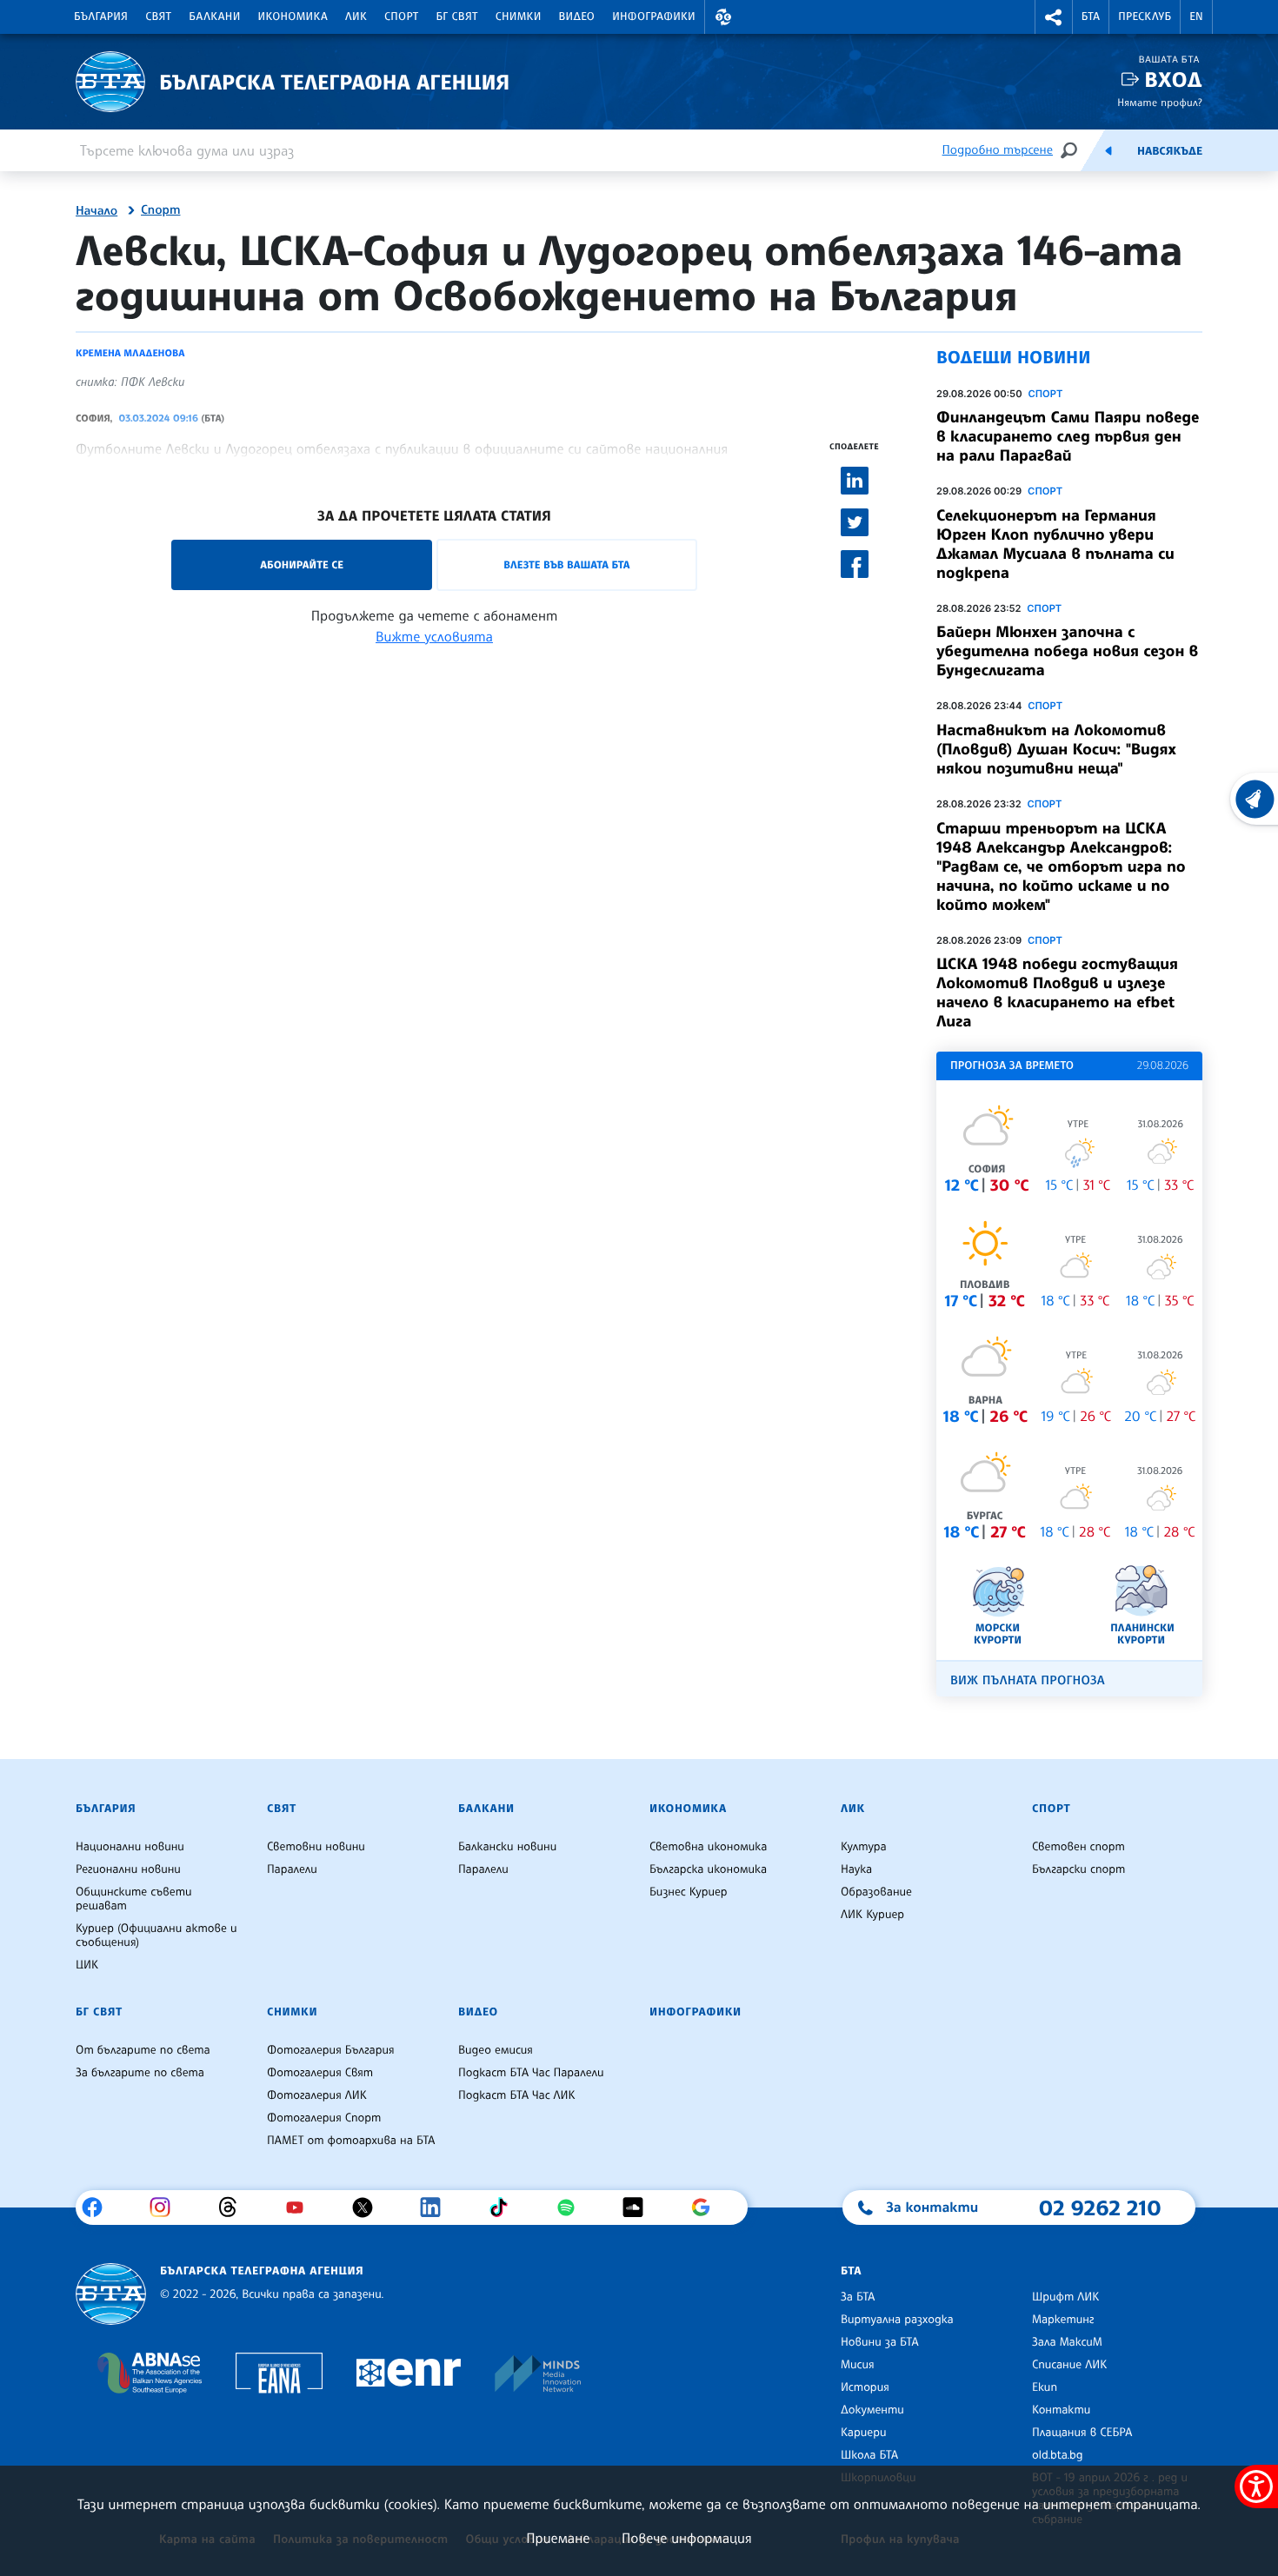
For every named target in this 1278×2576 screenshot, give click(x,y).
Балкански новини (507, 1847)
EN (1196, 17)
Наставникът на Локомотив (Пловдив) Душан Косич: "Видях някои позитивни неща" (1056, 749)
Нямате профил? (1160, 102)
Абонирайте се (302, 564)
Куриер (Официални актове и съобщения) (156, 1935)
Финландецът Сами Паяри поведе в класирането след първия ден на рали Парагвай (1068, 436)
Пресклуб (1145, 17)
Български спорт (1078, 1869)
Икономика (293, 17)
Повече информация (687, 2538)
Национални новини (130, 1847)
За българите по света (140, 2073)
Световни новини (316, 1847)
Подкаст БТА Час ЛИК (517, 2095)
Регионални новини (128, 1869)
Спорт (401, 17)
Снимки (519, 17)
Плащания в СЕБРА (1082, 2433)
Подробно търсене (998, 150)
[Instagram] (166, 2208)
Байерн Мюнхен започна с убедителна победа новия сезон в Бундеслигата (1067, 651)
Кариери (864, 2433)
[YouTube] (301, 2208)
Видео (577, 17)
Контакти (1061, 2410)
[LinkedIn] (437, 2208)
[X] (369, 2208)
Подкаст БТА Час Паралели (531, 2073)
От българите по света (143, 2050)
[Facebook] (99, 2208)
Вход (1173, 80)
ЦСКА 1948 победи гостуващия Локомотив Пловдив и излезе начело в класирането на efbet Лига (1057, 993)
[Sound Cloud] (639, 2208)
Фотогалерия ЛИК (317, 2095)
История (865, 2387)
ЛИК (356, 17)
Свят (158, 17)
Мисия (858, 2365)
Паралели (292, 1869)
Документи (872, 2410)
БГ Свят (457, 17)
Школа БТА (869, 2455)
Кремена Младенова (130, 353)
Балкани (214, 17)
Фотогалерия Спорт (324, 2118)
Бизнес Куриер (689, 1892)
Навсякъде (1170, 151)
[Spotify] (572, 2208)
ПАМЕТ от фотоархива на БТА (351, 2141)
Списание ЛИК (1069, 2365)
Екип (1045, 2387)
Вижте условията (434, 636)
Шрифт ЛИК (1065, 2297)
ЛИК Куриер (872, 1915)
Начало (97, 211)
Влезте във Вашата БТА (566, 564)
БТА (1091, 17)
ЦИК (87, 1965)
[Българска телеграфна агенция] (111, 2294)
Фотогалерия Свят (320, 2073)
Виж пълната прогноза (1028, 1680)
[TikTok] (505, 2208)
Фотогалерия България (331, 2050)
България (101, 17)
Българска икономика (708, 1869)
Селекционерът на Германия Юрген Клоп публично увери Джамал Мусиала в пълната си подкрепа (1055, 544)
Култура (864, 1847)
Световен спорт (1078, 1847)
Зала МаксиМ (1067, 2342)
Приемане (558, 2538)
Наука (856, 1869)
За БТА (858, 2297)
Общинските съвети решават (134, 1899)
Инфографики (654, 17)
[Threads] (234, 2208)
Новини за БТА (880, 2342)
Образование (876, 1892)
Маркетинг (1063, 2320)
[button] (723, 17)
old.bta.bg (1058, 2455)
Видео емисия (496, 2050)
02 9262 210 (1100, 2208)
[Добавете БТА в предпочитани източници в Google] (707, 2208)
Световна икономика (708, 1847)
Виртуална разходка (897, 2320)
